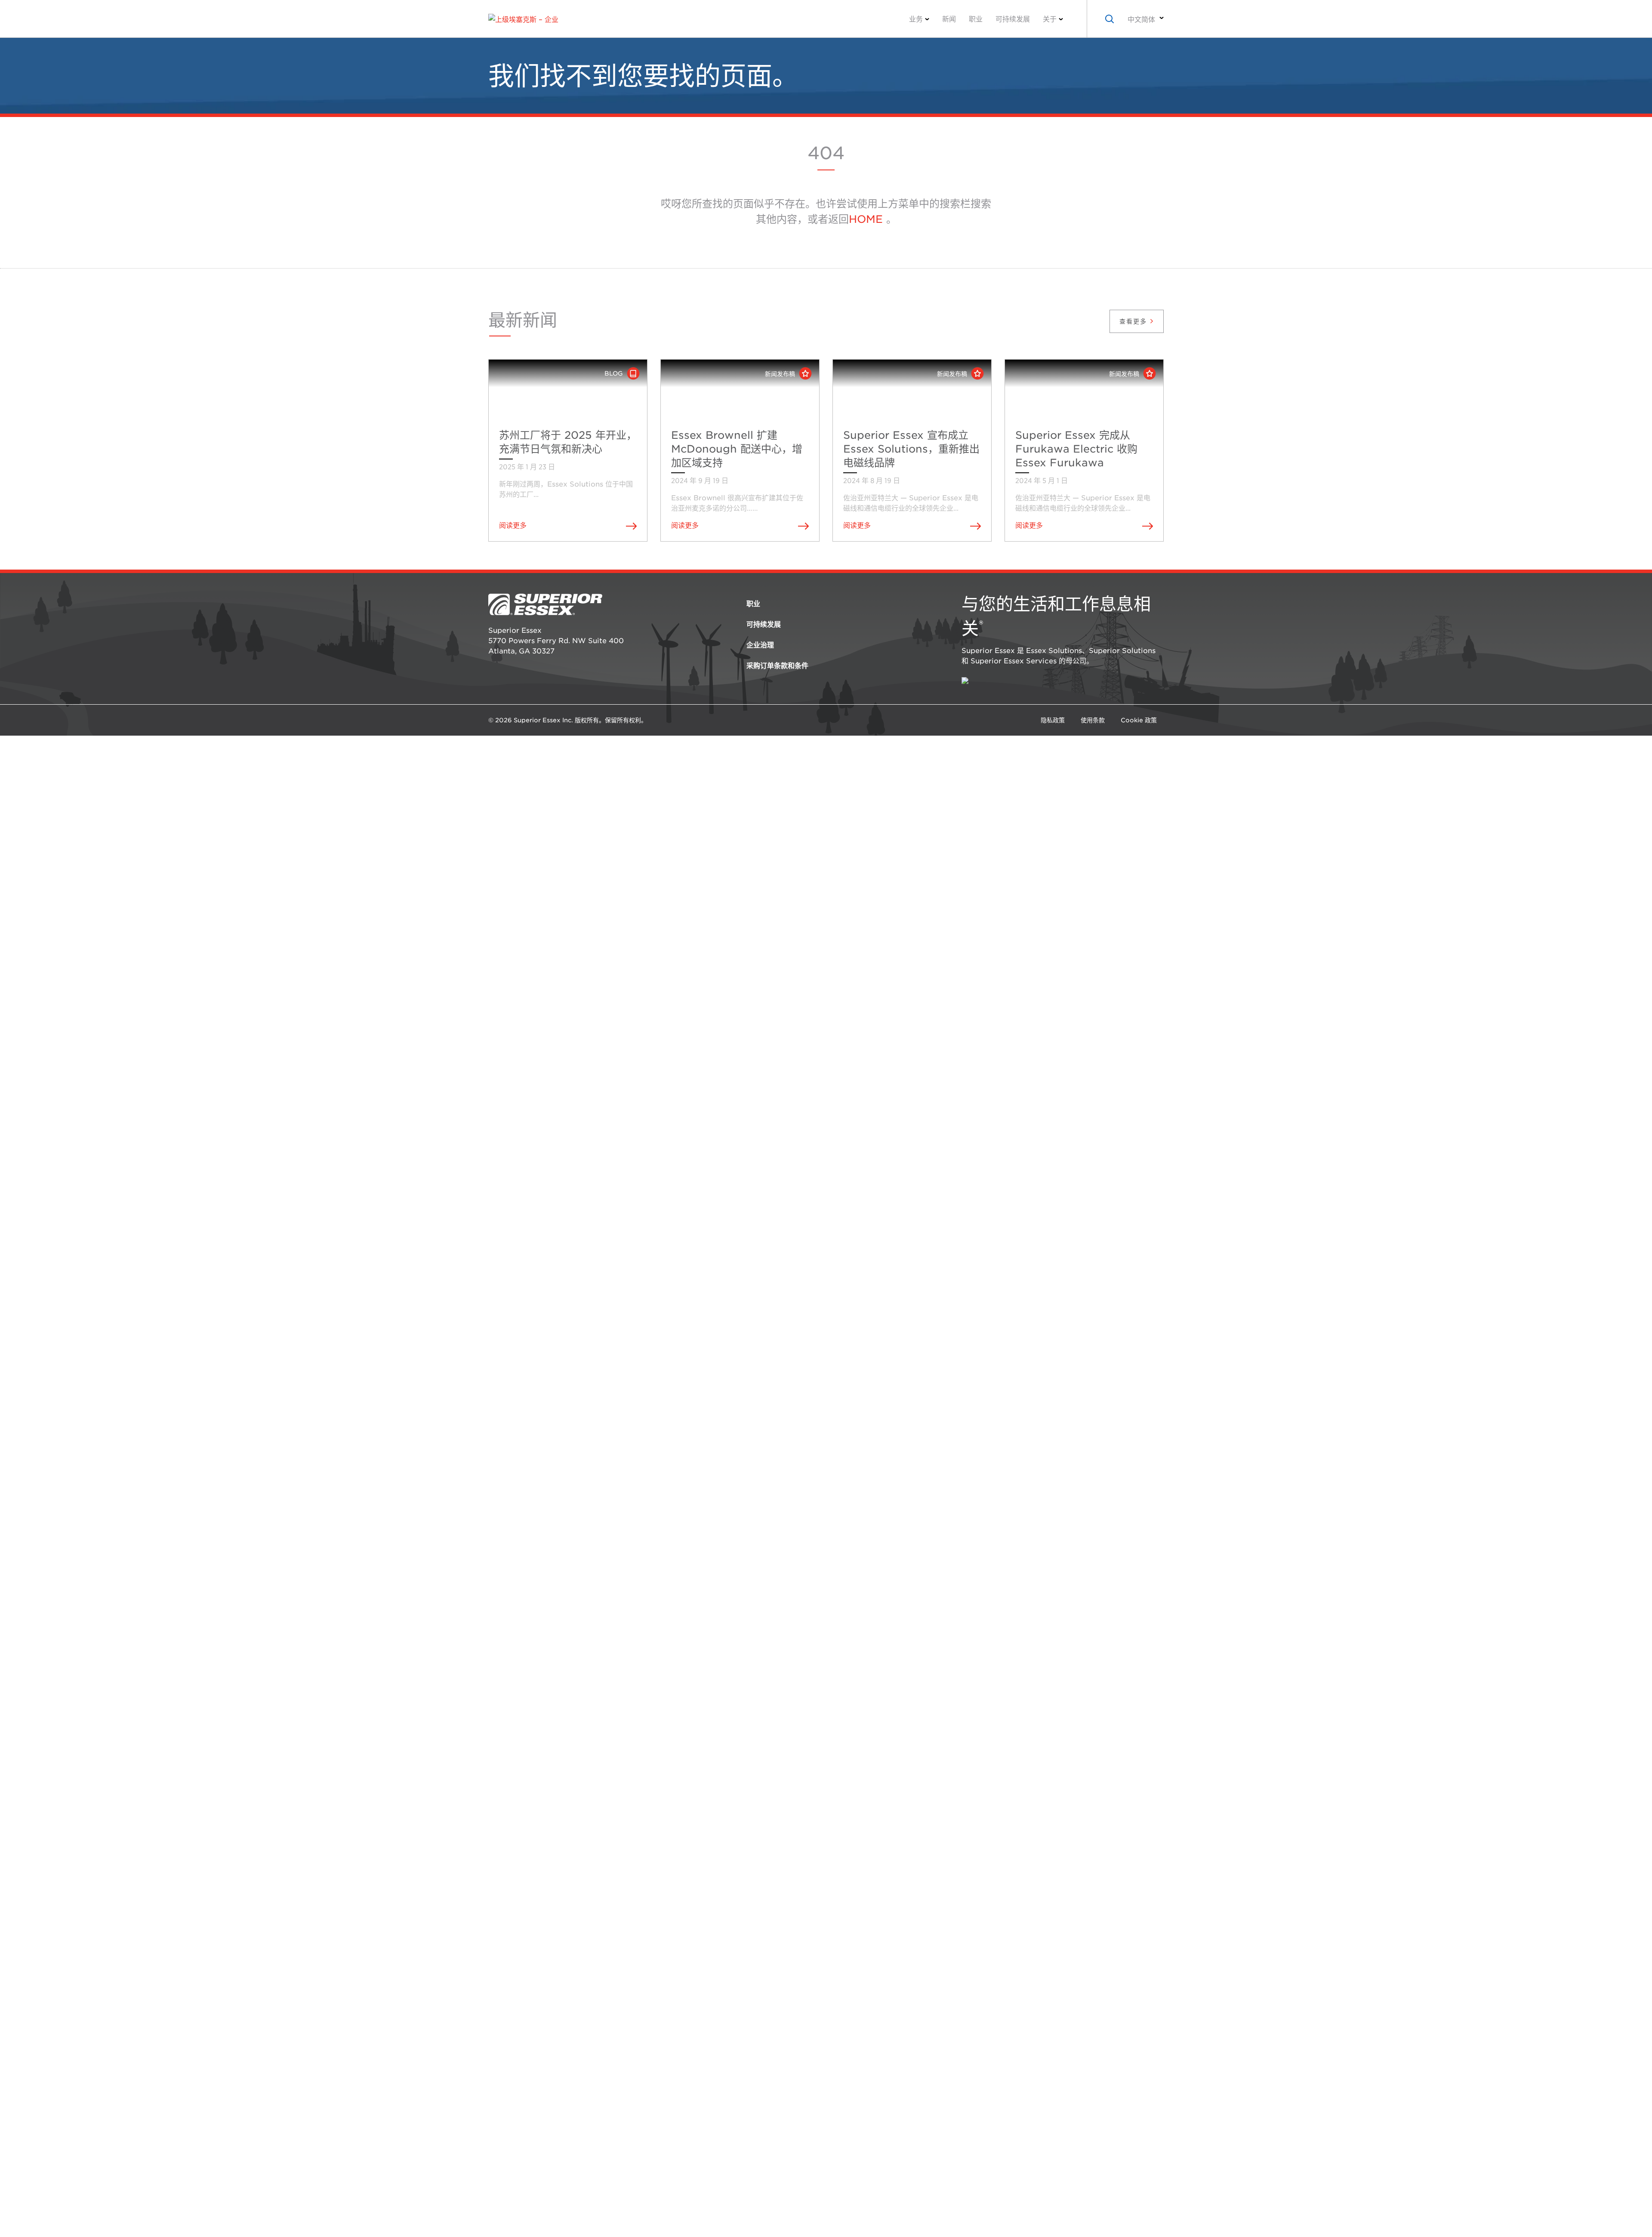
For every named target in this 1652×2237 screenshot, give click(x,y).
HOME (866, 219)
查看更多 (1134, 321)
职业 (976, 19)
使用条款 (1093, 720)
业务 (916, 19)
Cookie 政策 (1139, 720)
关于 (1050, 19)
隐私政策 (1053, 720)
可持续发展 (1013, 19)
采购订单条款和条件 (777, 666)
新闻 (949, 19)
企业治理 (760, 645)
